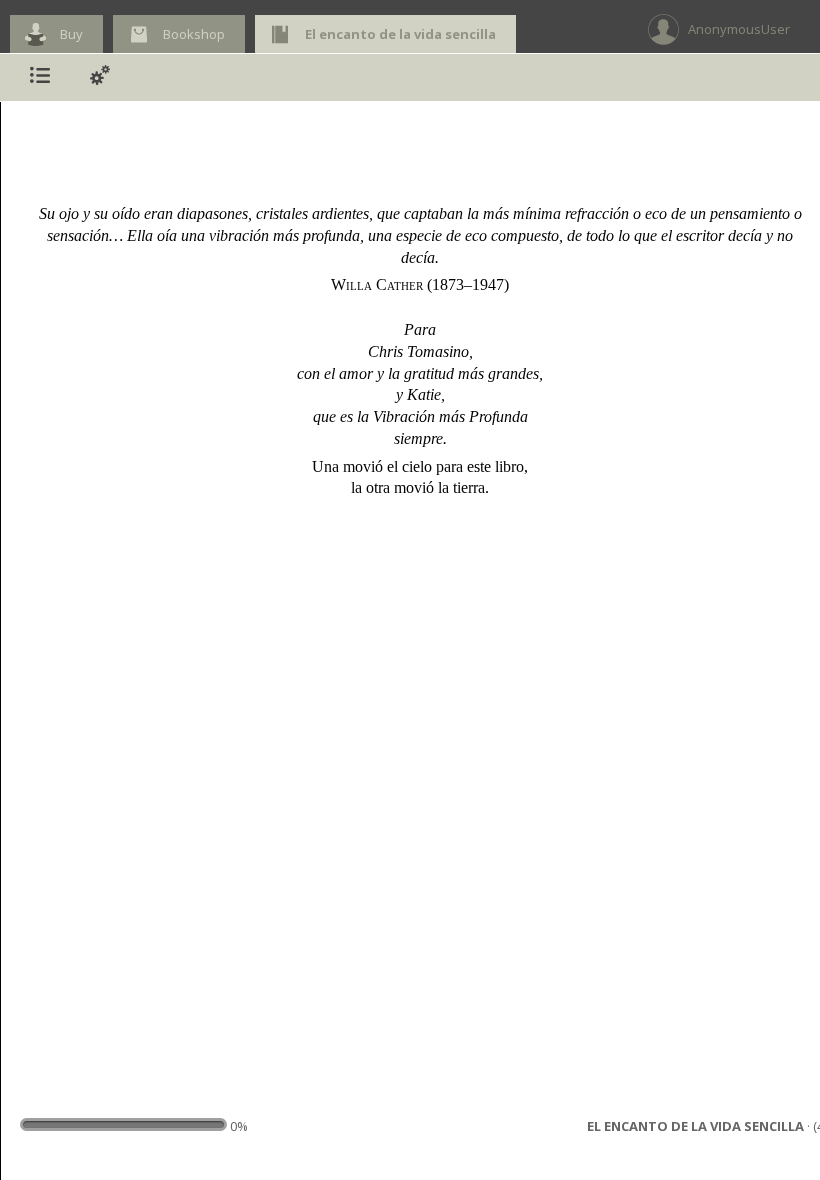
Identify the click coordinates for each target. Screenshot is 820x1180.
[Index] (40, 77)
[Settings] (100, 77)
